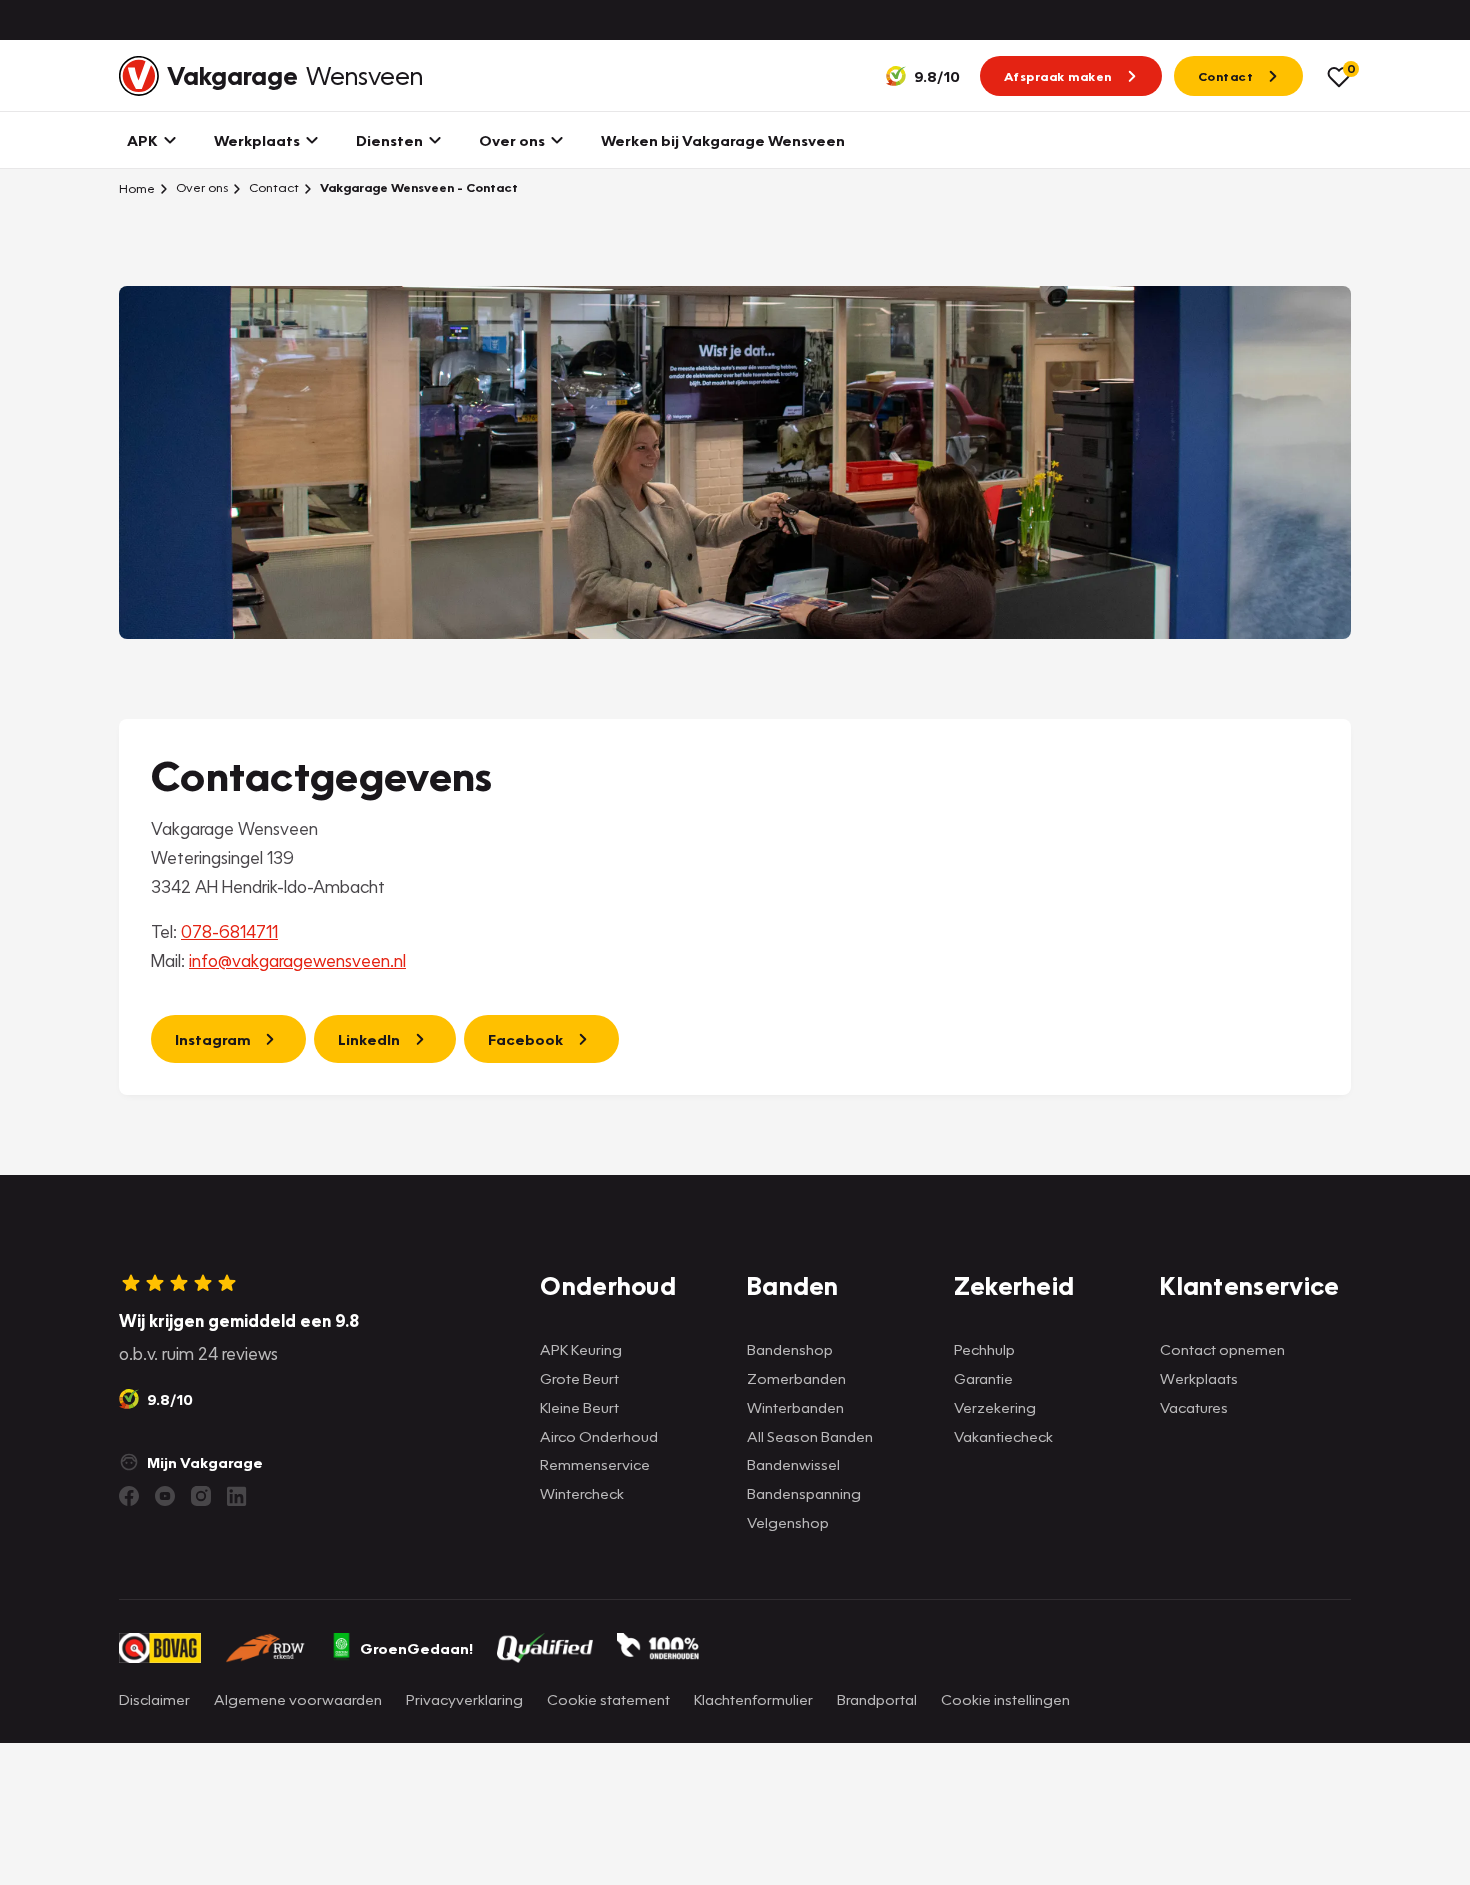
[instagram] (201, 1496)
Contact (272, 187)
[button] (734, 1848)
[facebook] (129, 1496)
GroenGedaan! (416, 1648)
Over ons (200, 187)
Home (137, 188)
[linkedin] (237, 1496)
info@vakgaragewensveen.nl (297, 960)
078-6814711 (229, 931)
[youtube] (165, 1496)
